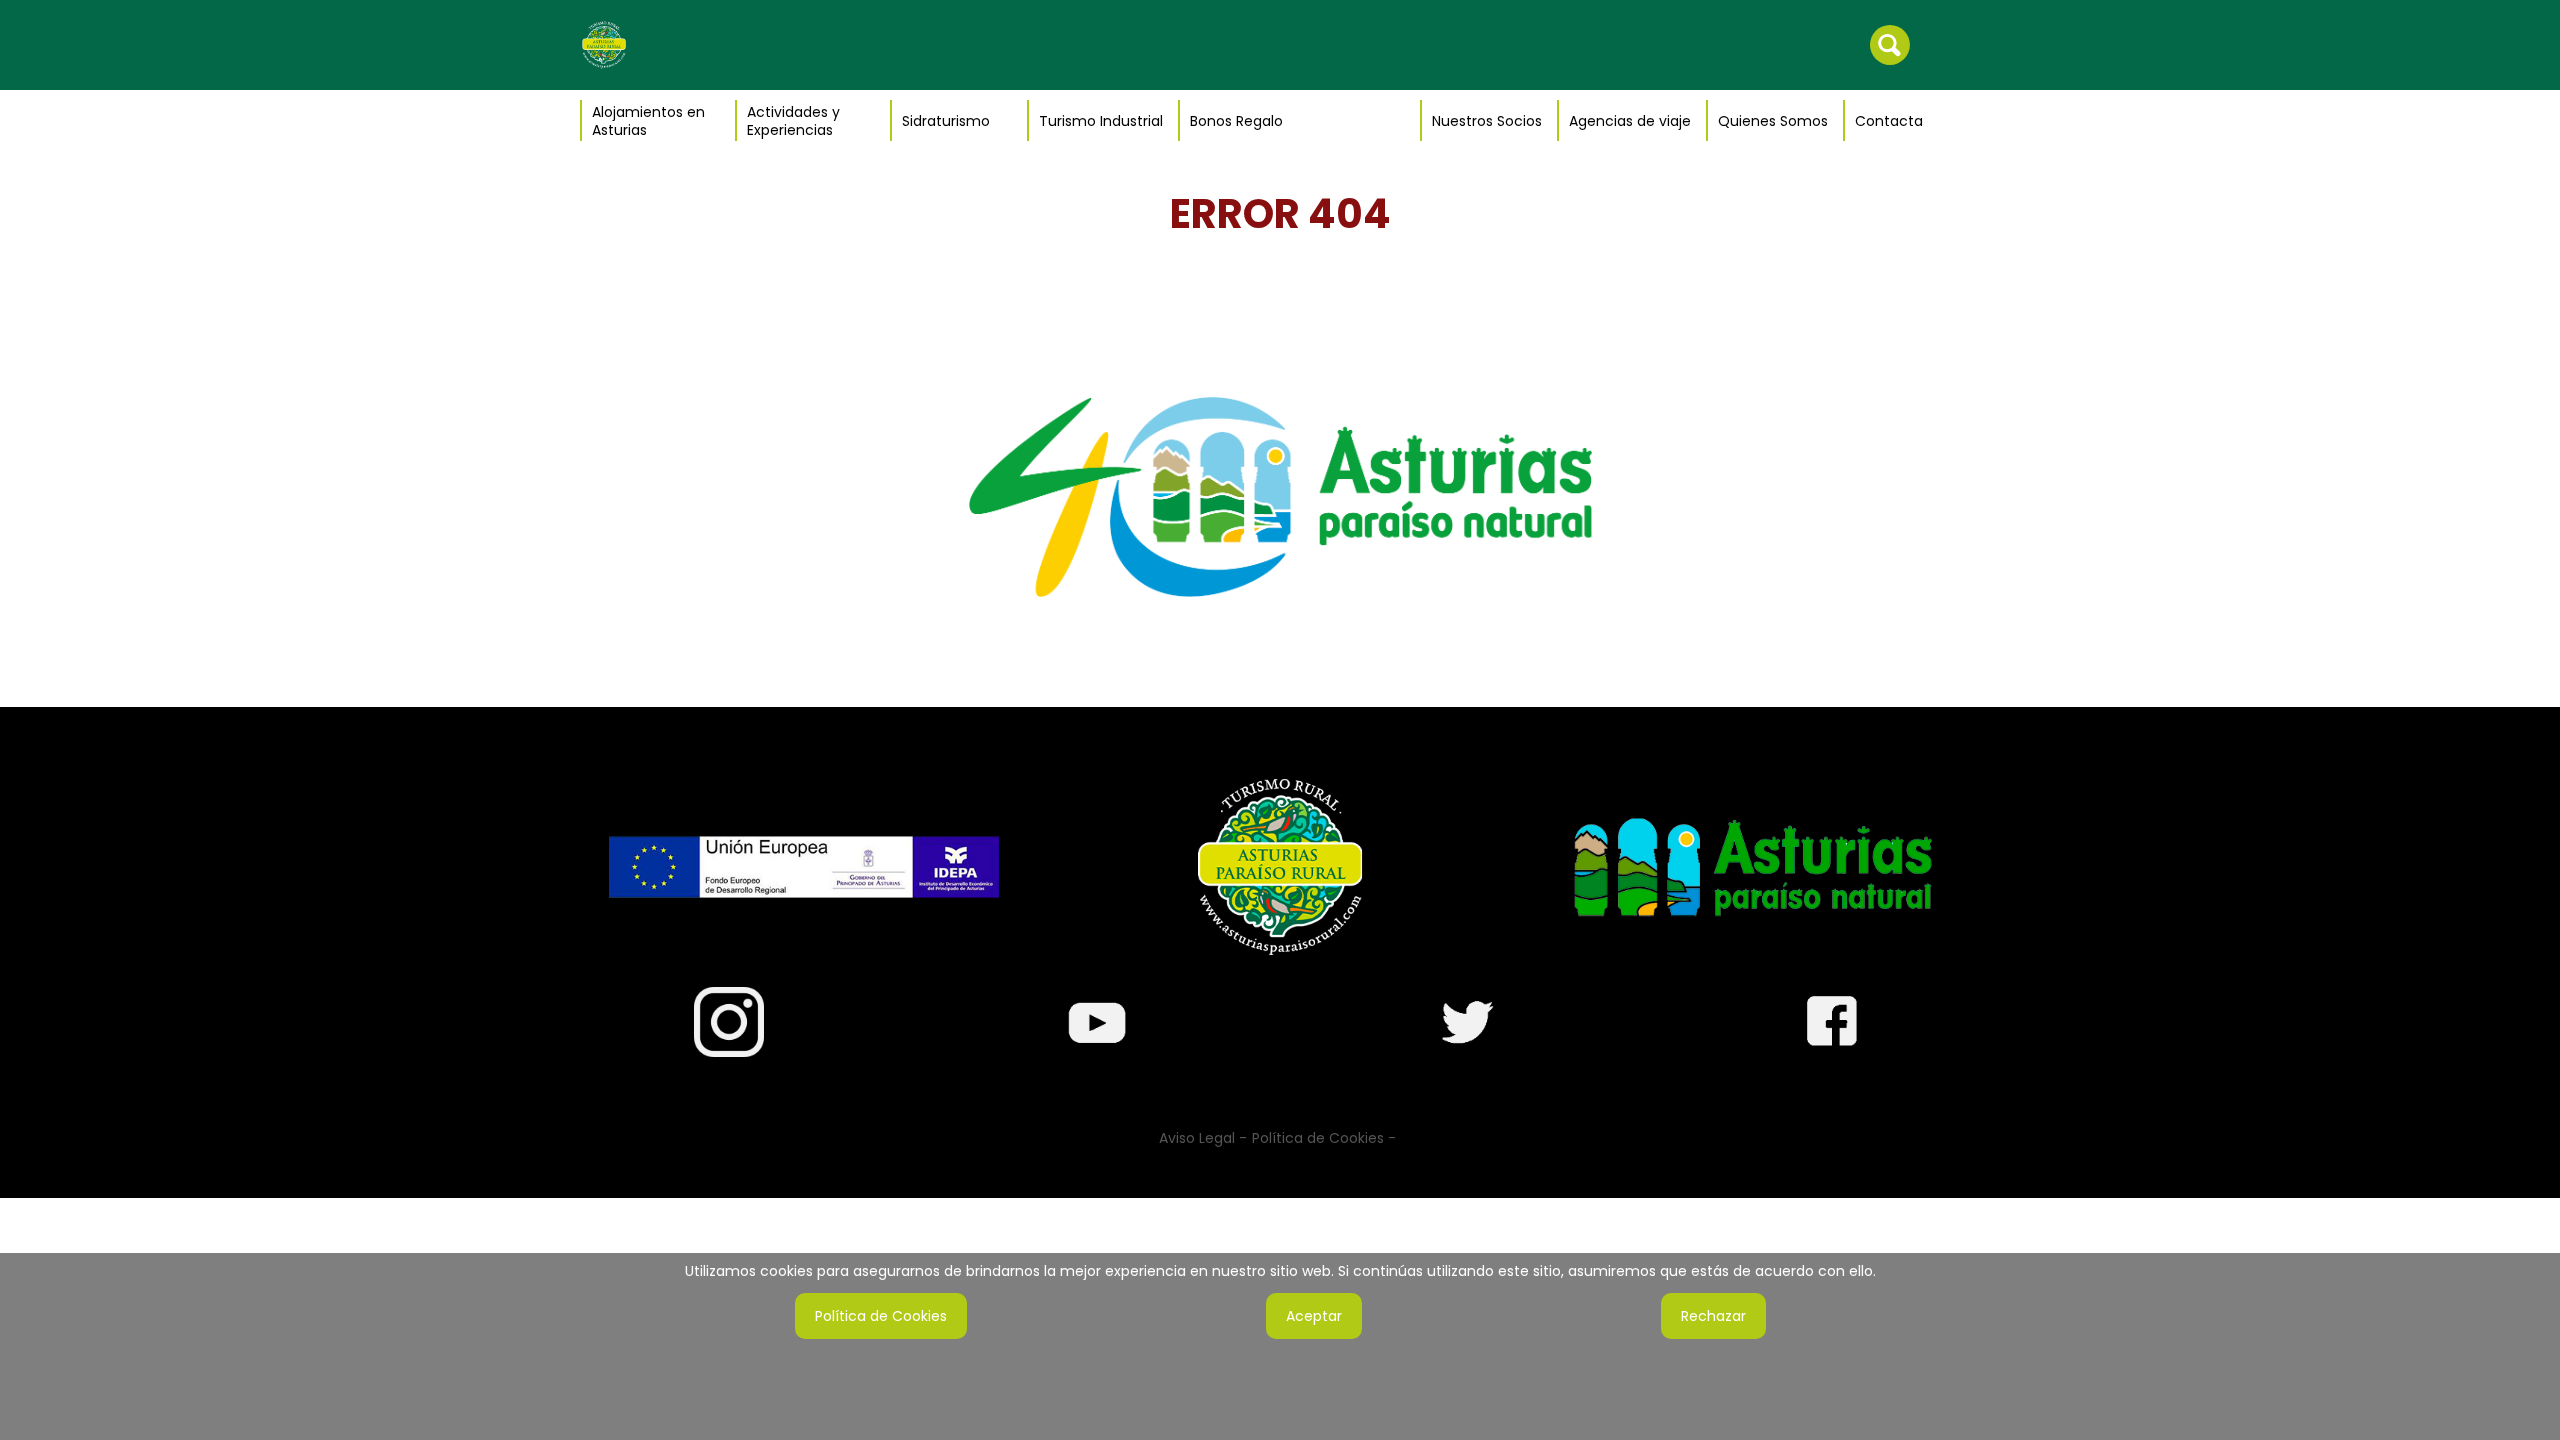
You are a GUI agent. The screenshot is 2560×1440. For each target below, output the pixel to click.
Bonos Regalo (1236, 121)
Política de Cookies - (1324, 1138)
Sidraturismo (946, 121)
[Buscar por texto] (1890, 44)
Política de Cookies (881, 1316)
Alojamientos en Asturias (648, 121)
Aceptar (1314, 1316)
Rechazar (1713, 1316)
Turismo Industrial (1101, 121)
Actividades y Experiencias (793, 121)
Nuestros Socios (1487, 121)
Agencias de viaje (1630, 121)
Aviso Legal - (1203, 1138)
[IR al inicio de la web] (604, 44)
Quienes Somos (1773, 121)
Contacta (1889, 121)
